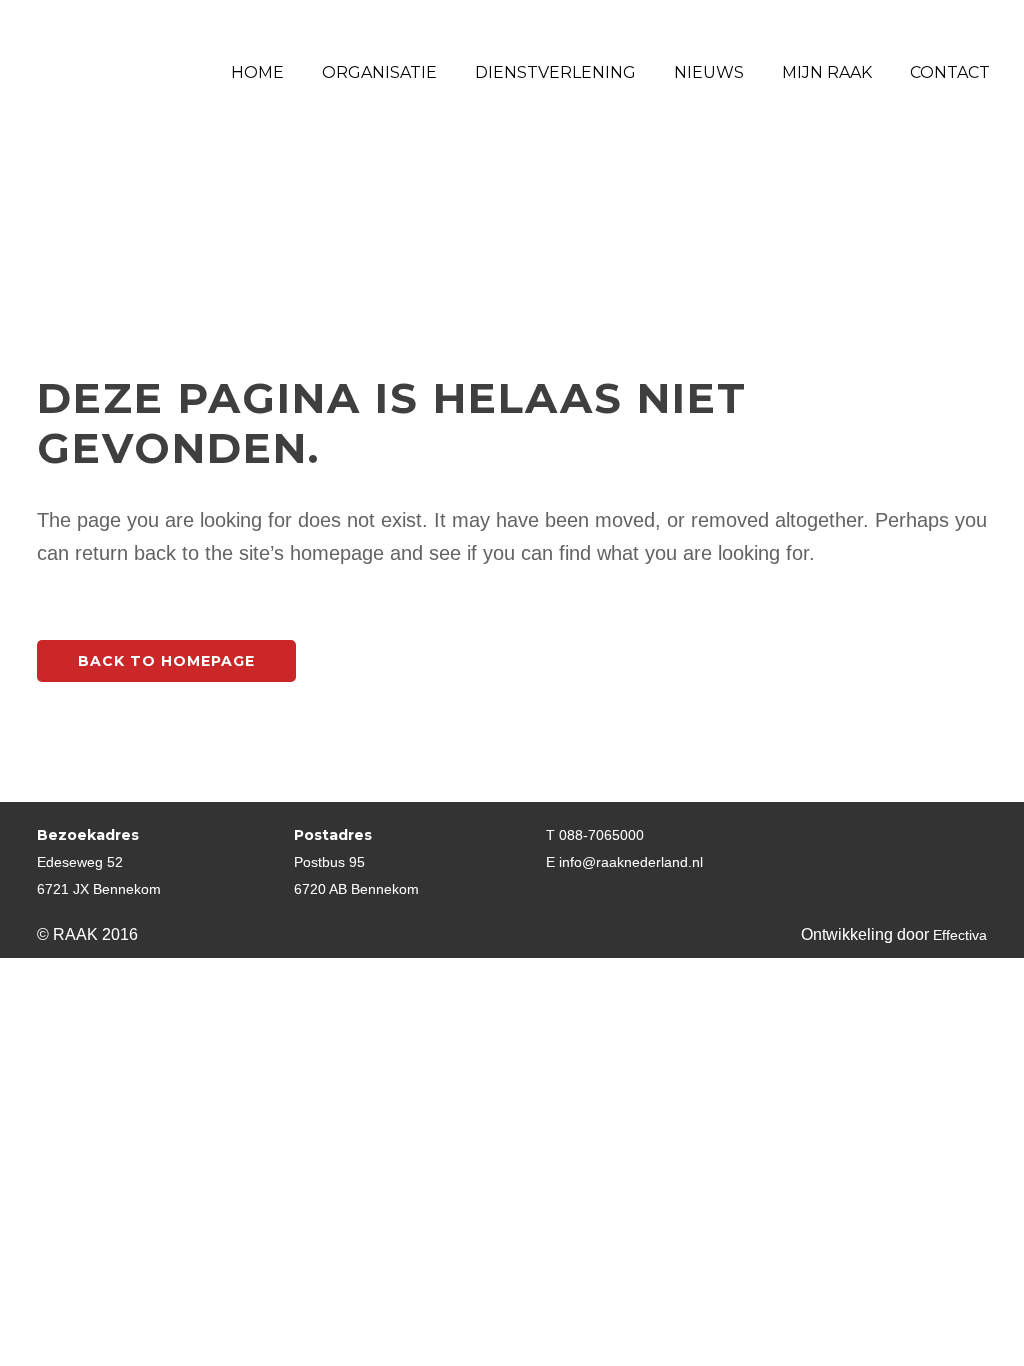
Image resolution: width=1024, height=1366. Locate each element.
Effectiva (960, 935)
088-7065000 (601, 835)
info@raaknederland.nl (631, 862)
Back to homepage (166, 661)
